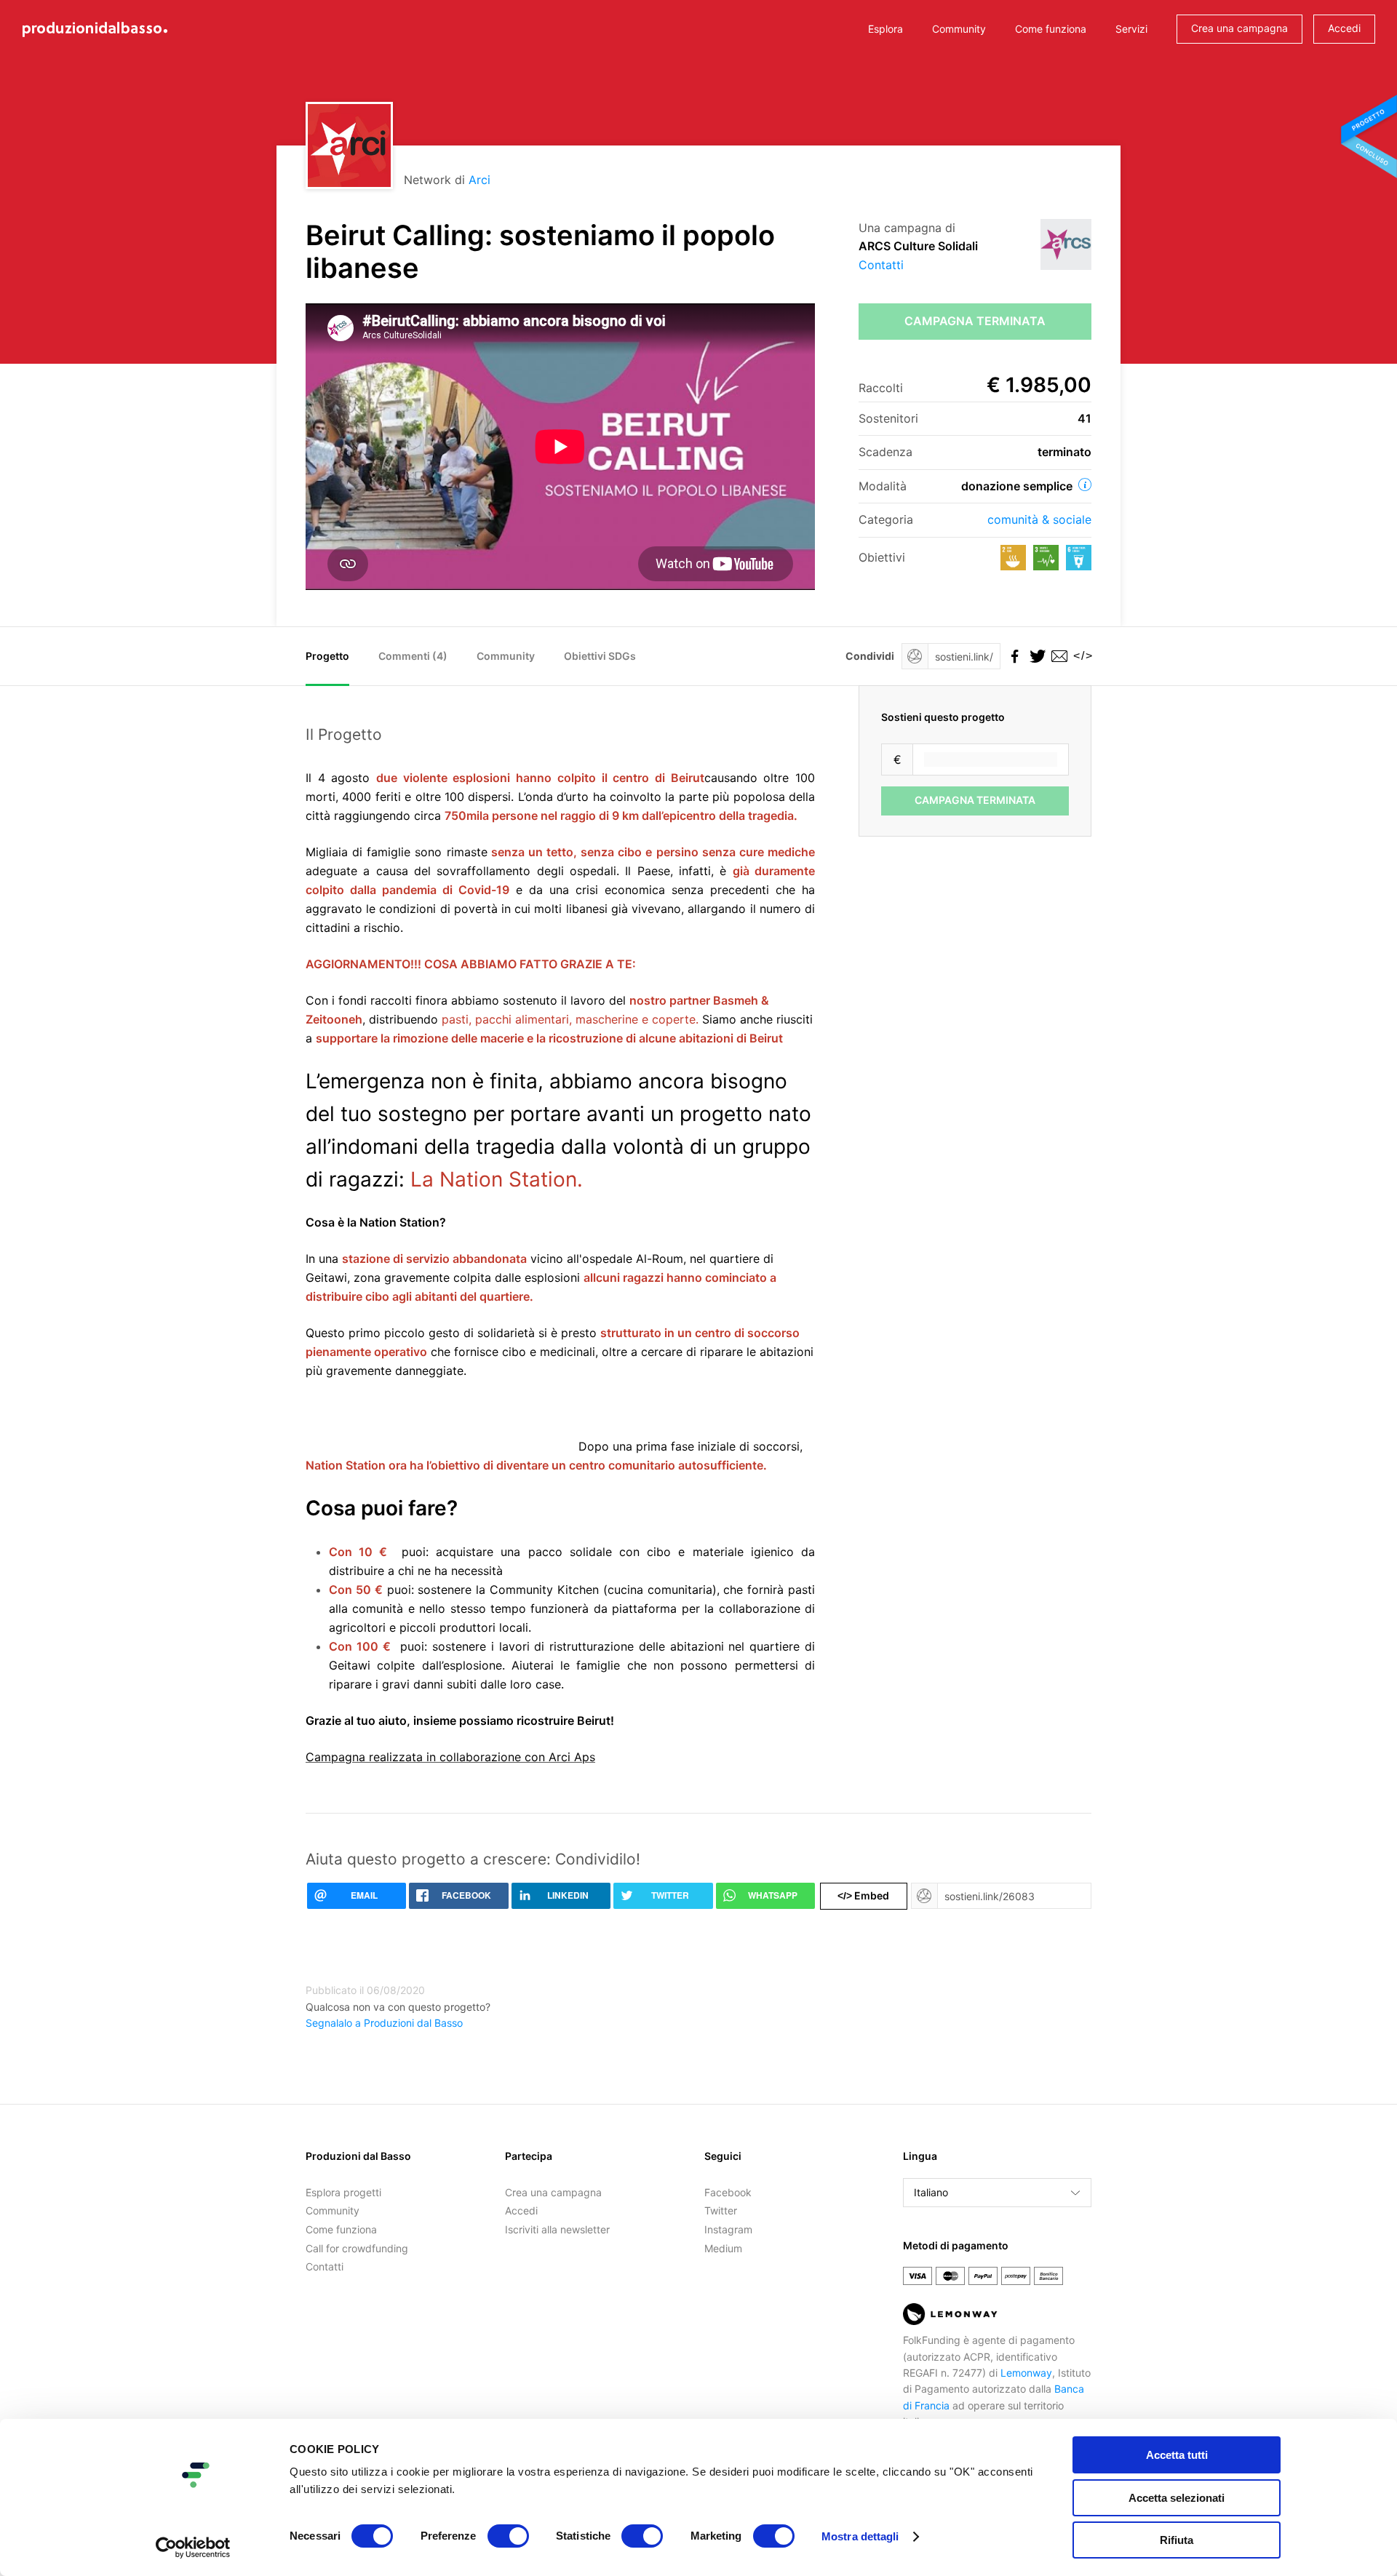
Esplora (885, 29)
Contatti (881, 265)
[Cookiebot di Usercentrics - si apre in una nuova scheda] (193, 2548)
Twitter (721, 2210)
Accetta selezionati (1177, 2498)
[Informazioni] (1085, 485)
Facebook (728, 2192)
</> (1080, 656)
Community (959, 29)
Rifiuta (1177, 2540)
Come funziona (1051, 29)
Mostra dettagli (860, 2536)
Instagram (728, 2229)
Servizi (1131, 29)
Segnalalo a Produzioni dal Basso (384, 2023)
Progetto (327, 656)
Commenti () (413, 656)
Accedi (1344, 28)
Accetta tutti (1177, 2455)
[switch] (508, 2536)
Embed (863, 1895)
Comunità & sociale (1039, 519)
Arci (479, 180)
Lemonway (1026, 2373)
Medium (723, 2248)
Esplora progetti (343, 2192)
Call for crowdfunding (357, 2248)
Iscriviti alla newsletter (557, 2229)
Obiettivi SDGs (600, 656)
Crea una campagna (1239, 28)
